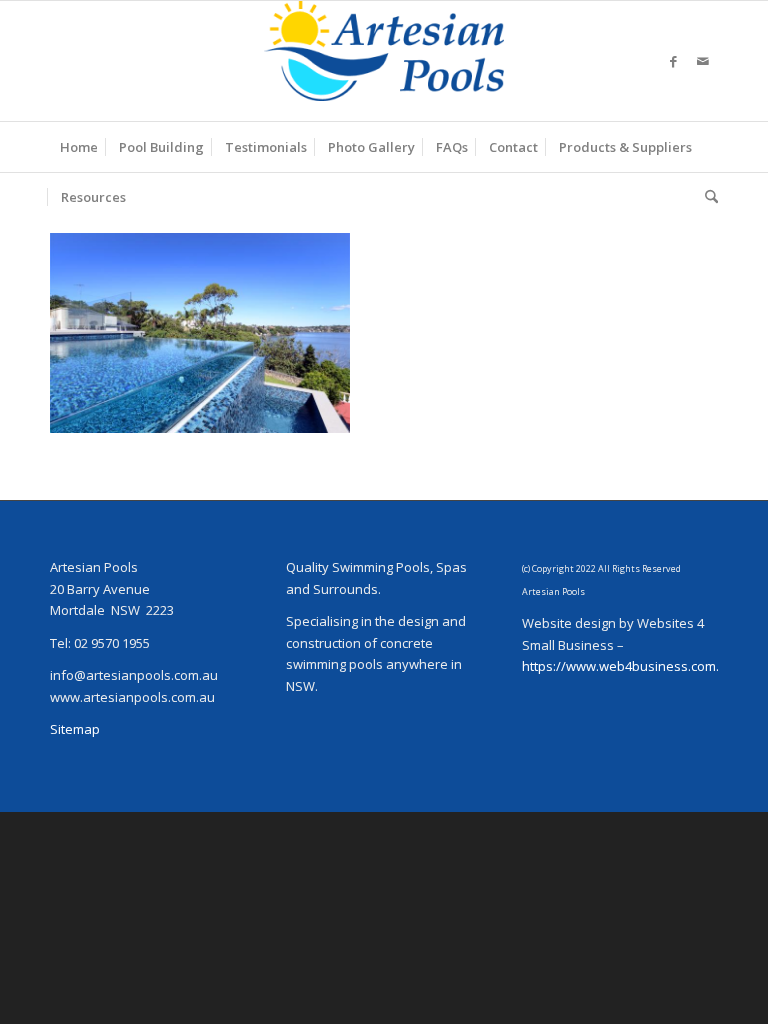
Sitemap (75, 729)
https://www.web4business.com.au (628, 666)
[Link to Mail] (703, 61)
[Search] (706, 197)
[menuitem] (79, 147)
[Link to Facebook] (673, 61)
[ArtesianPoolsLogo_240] (384, 61)
